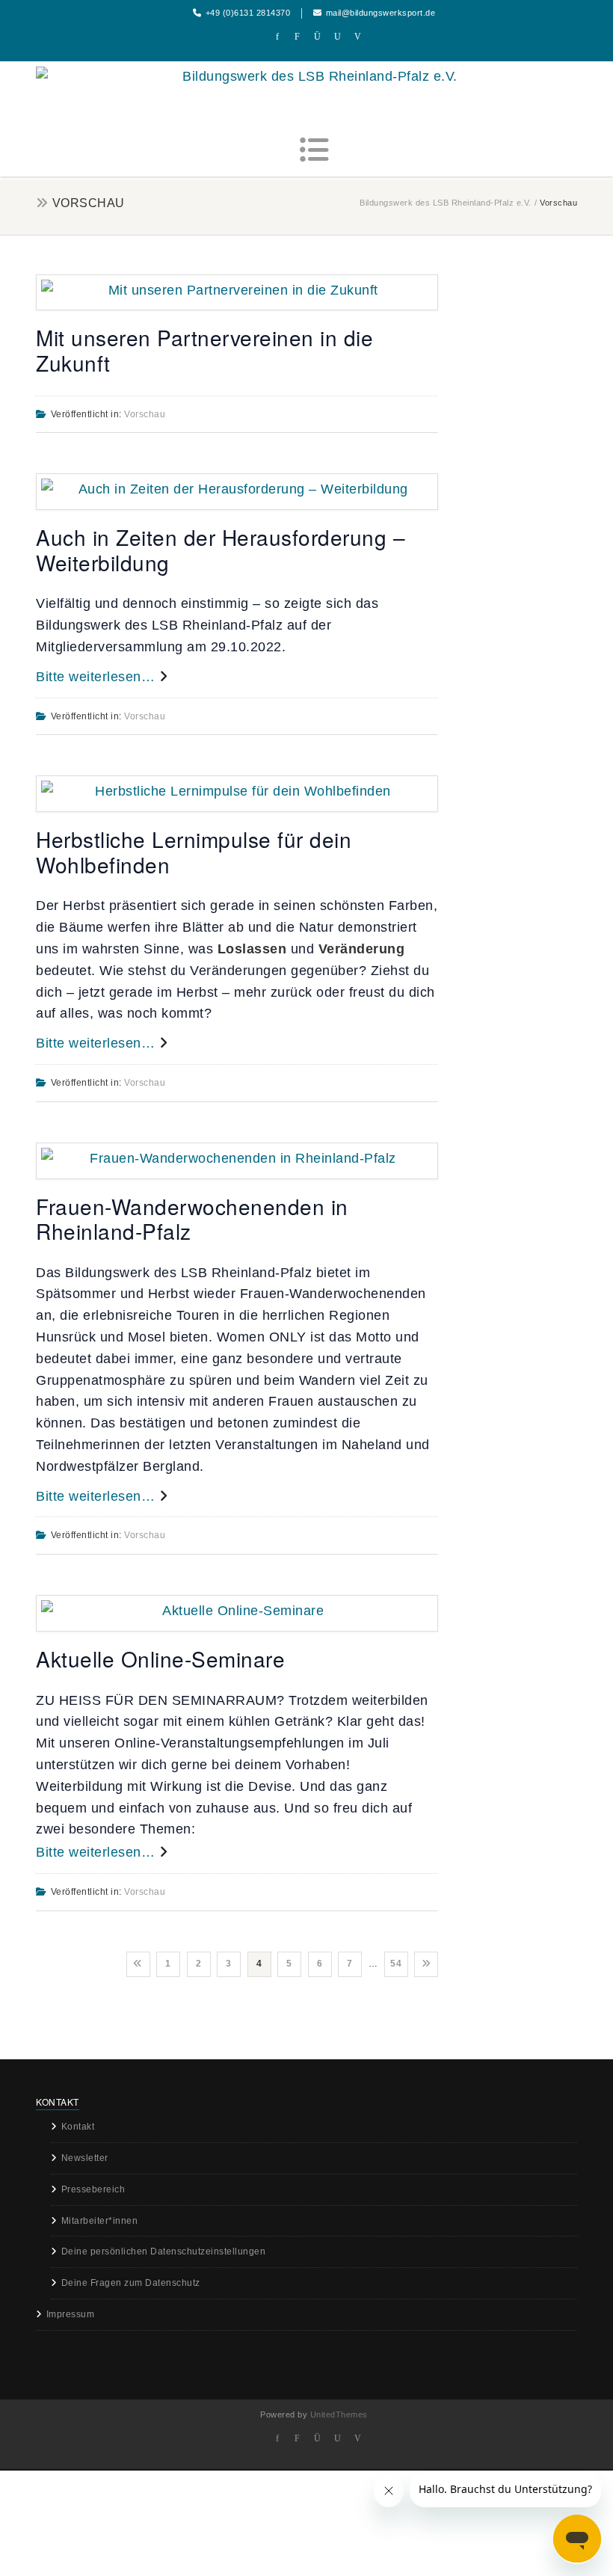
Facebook (278, 38)
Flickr (298, 38)
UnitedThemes (339, 2414)
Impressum (71, 2314)
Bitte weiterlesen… (98, 677)
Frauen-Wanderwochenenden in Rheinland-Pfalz (192, 1219)
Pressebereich (93, 2189)
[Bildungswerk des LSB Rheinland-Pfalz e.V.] (314, 77)
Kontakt (78, 2127)
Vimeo (358, 38)
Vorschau (145, 414)
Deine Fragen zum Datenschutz (131, 2283)
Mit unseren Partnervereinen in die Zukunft (204, 350)
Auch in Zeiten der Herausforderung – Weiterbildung (221, 550)
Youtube (338, 38)
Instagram (318, 38)
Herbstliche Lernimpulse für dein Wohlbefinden (194, 852)
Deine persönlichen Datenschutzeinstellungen (164, 2251)
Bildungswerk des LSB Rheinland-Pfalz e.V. (446, 203)
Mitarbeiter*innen (100, 2221)
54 (396, 1964)
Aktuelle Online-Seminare (160, 1659)
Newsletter (85, 2158)
